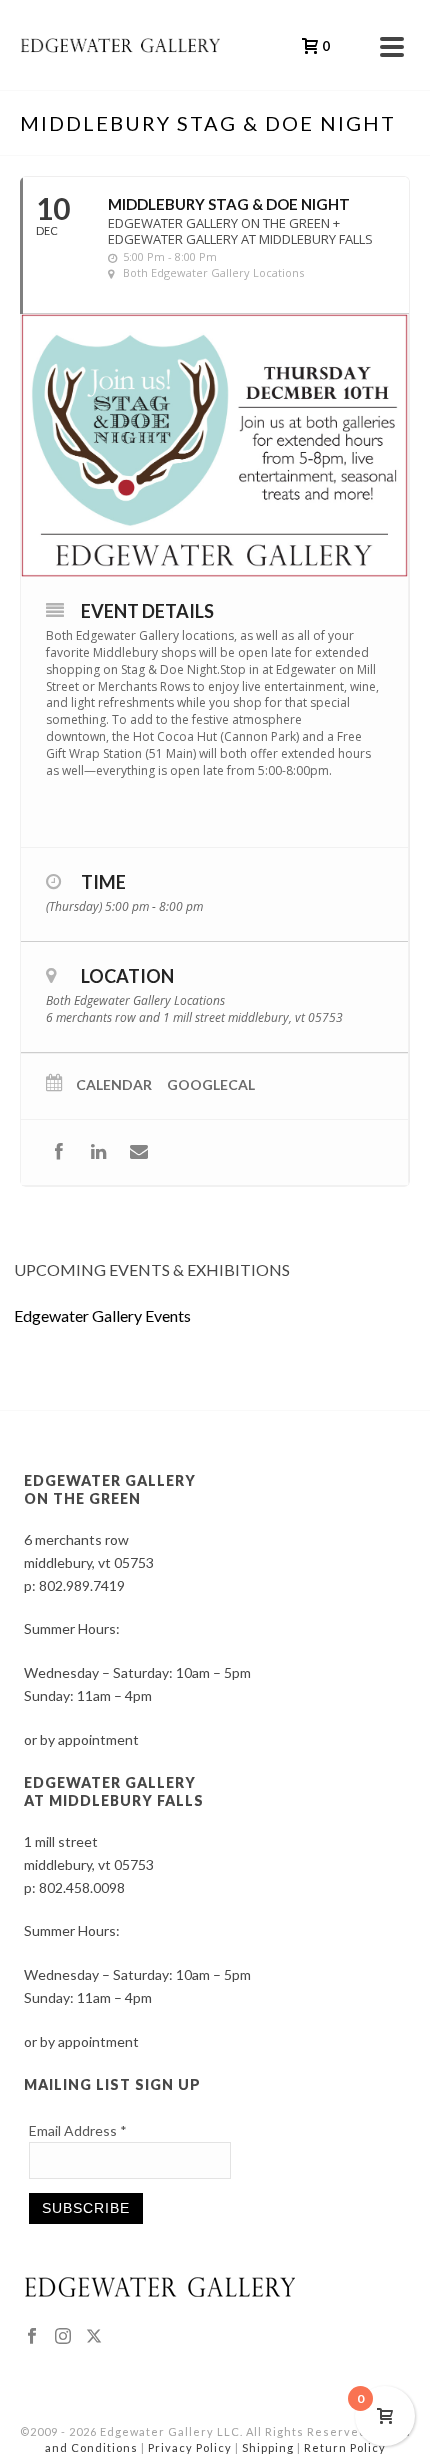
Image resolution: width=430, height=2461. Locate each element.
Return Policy (345, 2447)
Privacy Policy (190, 2447)
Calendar (114, 1085)
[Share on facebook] (58, 1152)
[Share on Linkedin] (98, 1152)
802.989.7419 (82, 1585)
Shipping (268, 2447)
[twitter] (94, 2337)
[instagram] (63, 2337)
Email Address (78, 2130)
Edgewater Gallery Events (102, 1315)
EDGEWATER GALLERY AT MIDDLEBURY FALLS (114, 1791)
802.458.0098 (82, 1887)
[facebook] (32, 2337)
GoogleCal (211, 1085)
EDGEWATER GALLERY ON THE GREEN (110, 1489)
